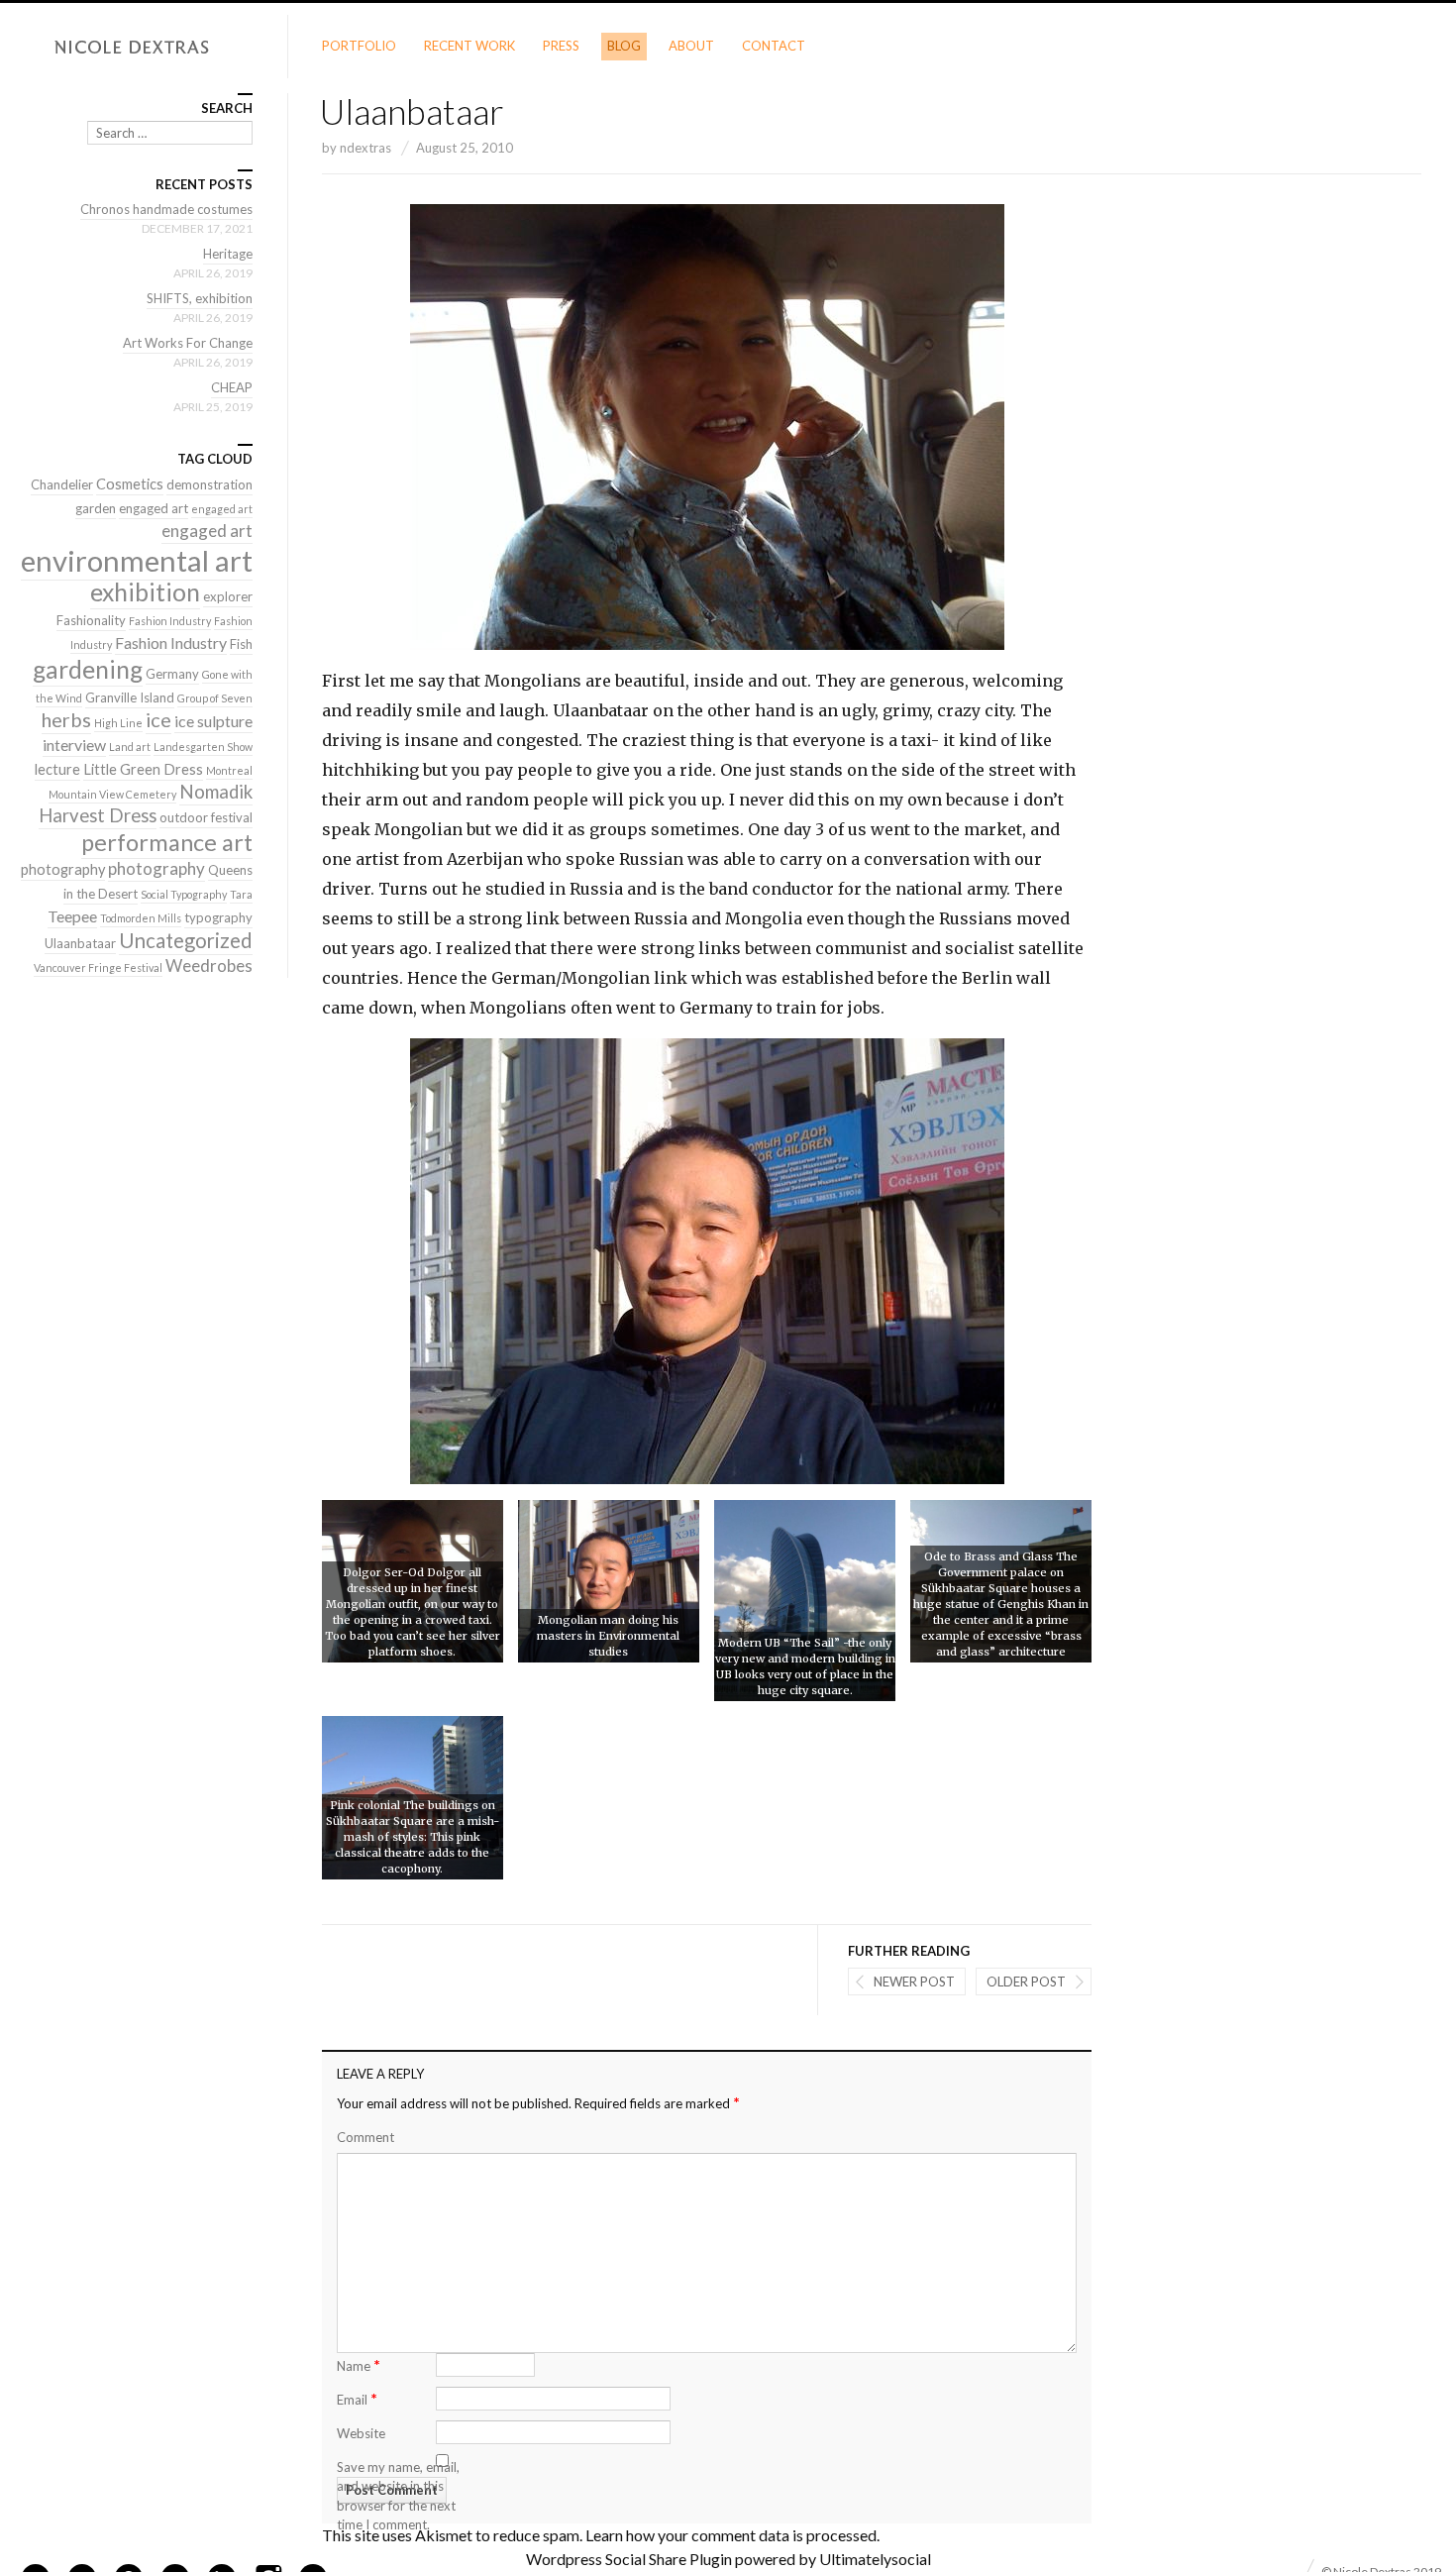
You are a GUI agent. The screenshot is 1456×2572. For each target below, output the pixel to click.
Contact (774, 46)
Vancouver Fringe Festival (98, 967)
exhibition (145, 592)
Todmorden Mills (141, 918)
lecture (57, 769)
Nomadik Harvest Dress (146, 804)
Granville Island (130, 697)
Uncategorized (186, 940)
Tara (241, 894)
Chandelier (62, 484)
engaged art (154, 508)
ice (158, 719)
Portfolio (359, 46)
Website (361, 2433)
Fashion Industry (170, 621)
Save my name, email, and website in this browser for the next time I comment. (398, 2496)
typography (218, 917)
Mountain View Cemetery (112, 794)
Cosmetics (130, 484)
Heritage (228, 254)
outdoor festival (206, 817)
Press (561, 46)
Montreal (229, 770)
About (691, 46)
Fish (241, 644)
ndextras (365, 148)
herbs (66, 719)
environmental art (137, 560)
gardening (88, 669)
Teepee (72, 916)
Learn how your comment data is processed (731, 2535)
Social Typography (184, 894)
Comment (365, 2137)
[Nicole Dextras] (144, 48)
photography (63, 869)
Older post (1026, 1982)
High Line (118, 723)
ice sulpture (213, 721)
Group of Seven (215, 698)
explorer (228, 596)
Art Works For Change (188, 343)
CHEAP (232, 387)
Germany (172, 674)
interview (74, 745)
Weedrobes (209, 965)
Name (359, 2364)
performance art (167, 842)
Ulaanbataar (80, 943)
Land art (130, 747)
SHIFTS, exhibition (200, 298)
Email (357, 2398)
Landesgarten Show (203, 747)
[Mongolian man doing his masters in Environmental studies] (609, 1581)
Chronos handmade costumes (166, 209)
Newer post (914, 1982)
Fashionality (91, 620)
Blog (624, 46)
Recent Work (469, 46)
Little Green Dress (143, 769)
